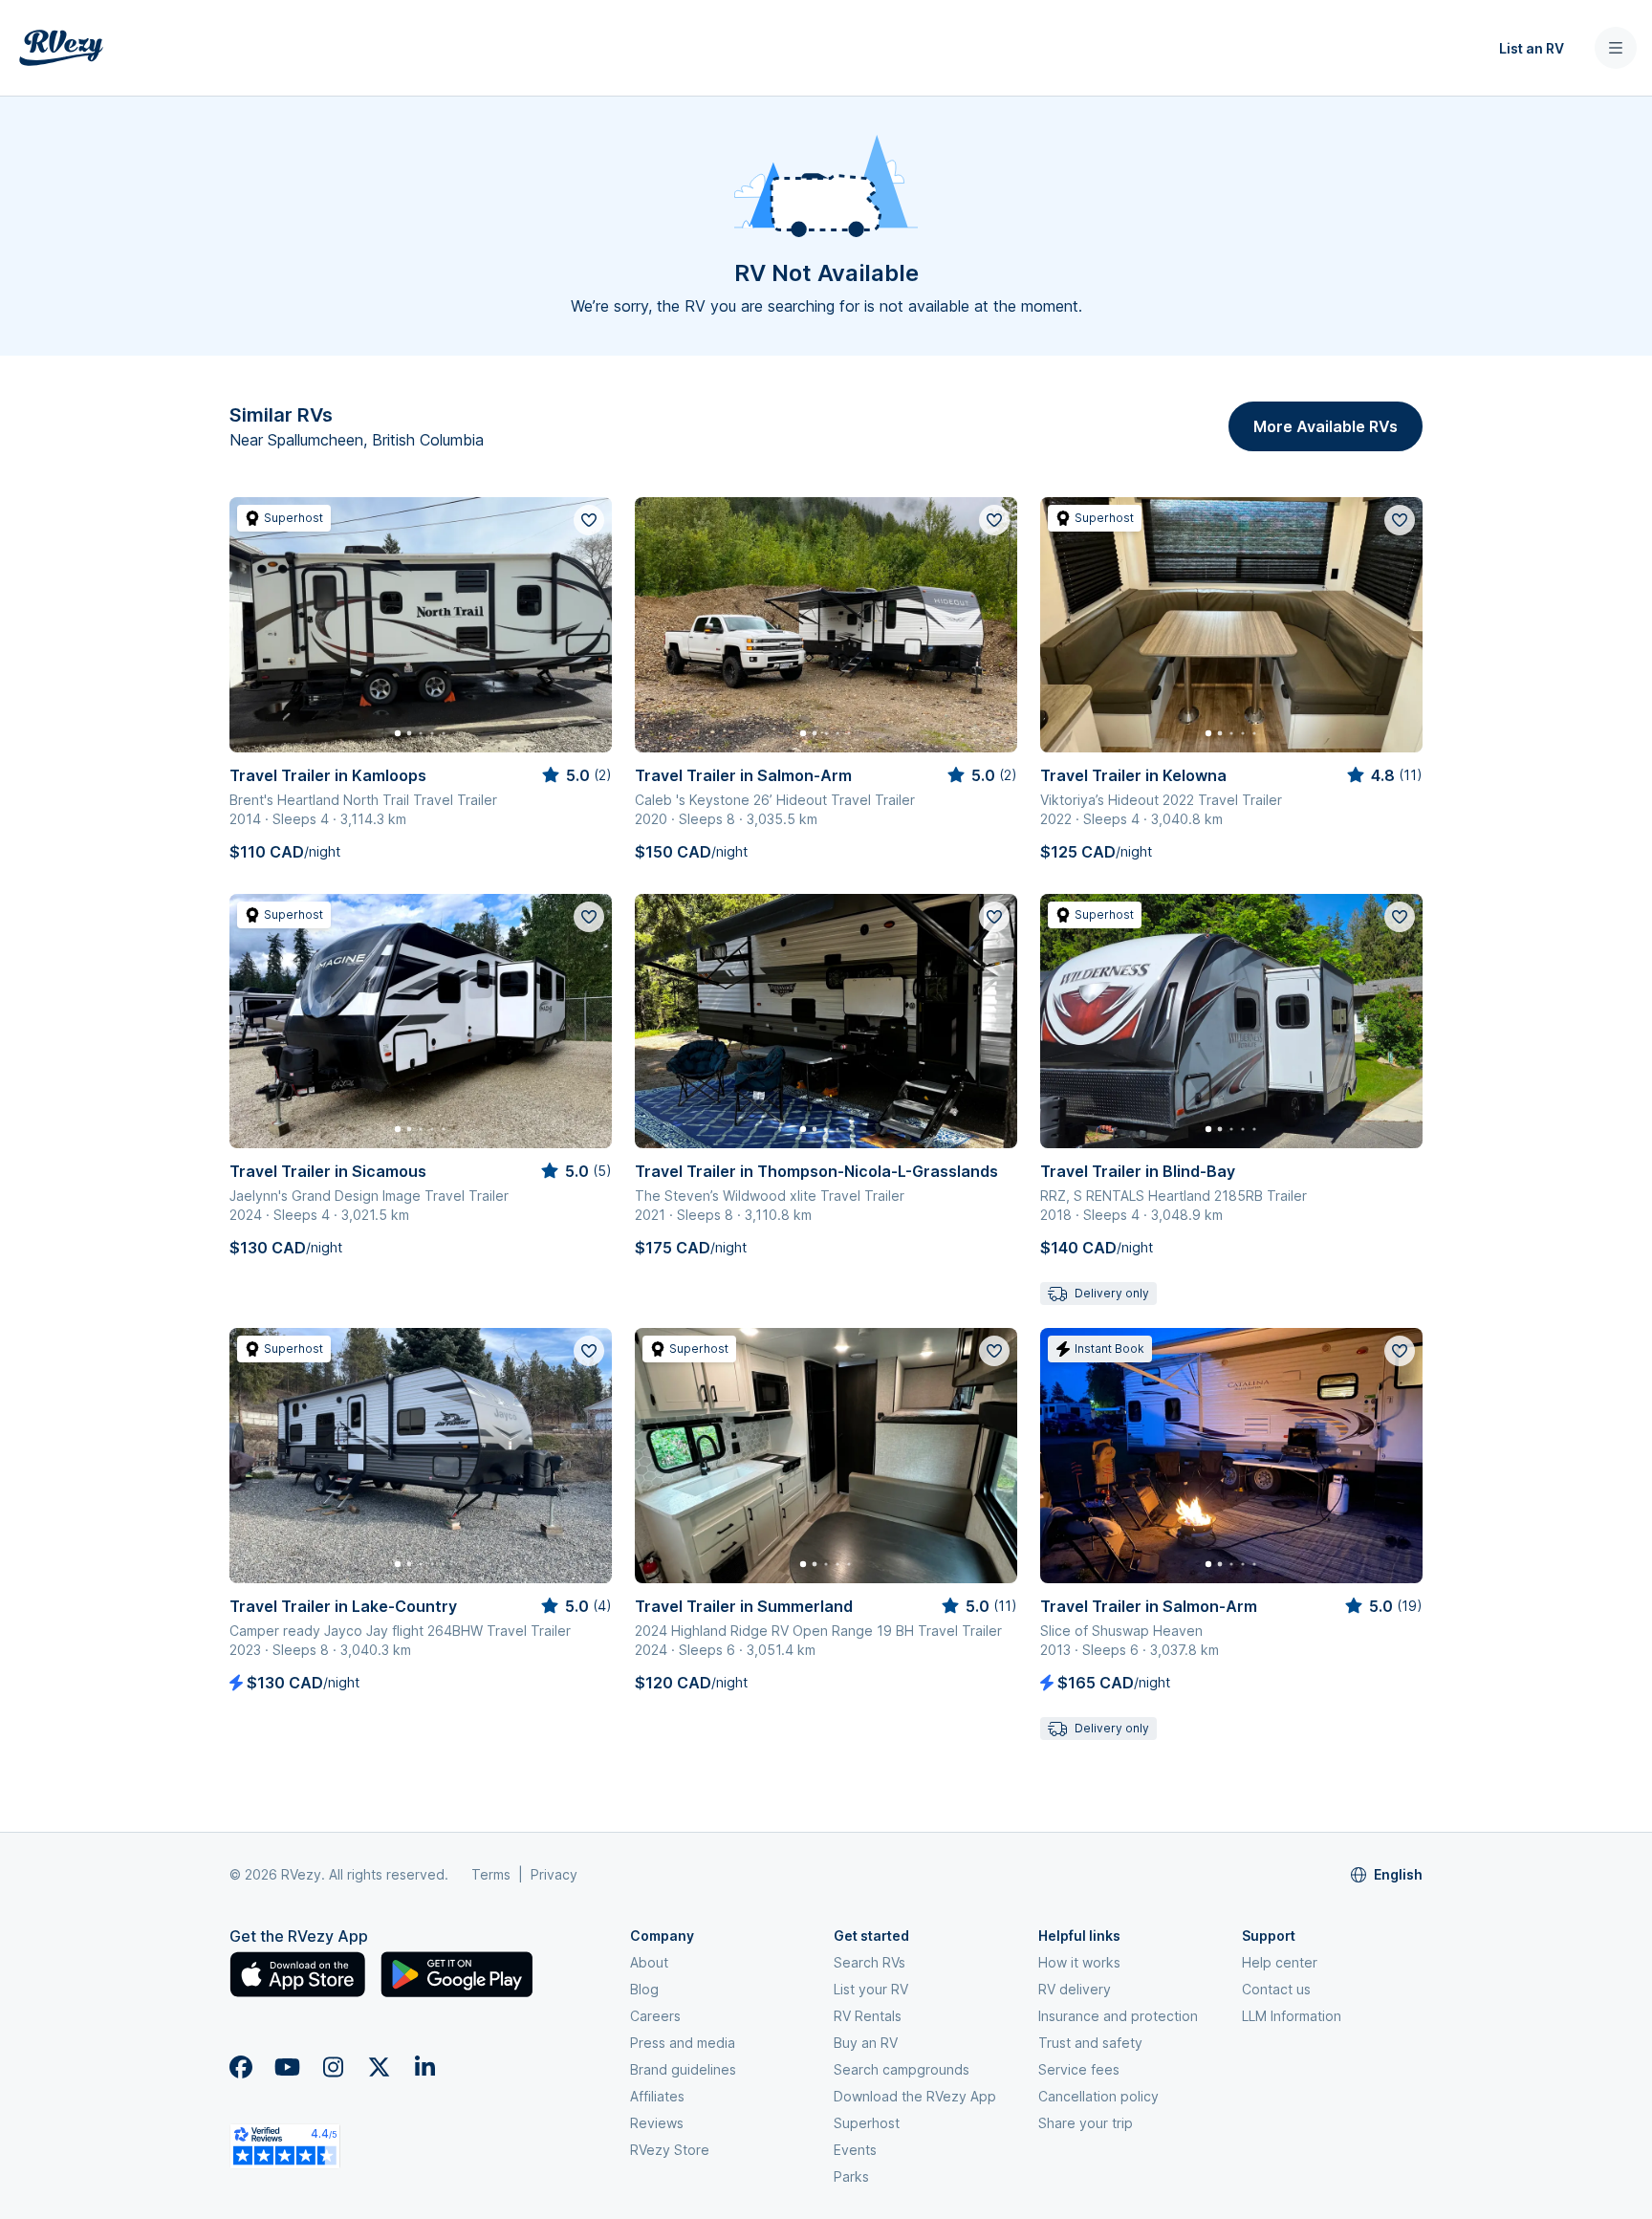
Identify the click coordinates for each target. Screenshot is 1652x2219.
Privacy (554, 1874)
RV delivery (1075, 1989)
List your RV (871, 1989)
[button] (577, 48)
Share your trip (1086, 2123)
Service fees (1079, 2069)
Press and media (683, 2043)
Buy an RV (866, 2043)
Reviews (657, 2123)
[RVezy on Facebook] (241, 2067)
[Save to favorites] (589, 520)
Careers (655, 2016)
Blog (644, 1989)
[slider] (576, 775)
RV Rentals (868, 2016)
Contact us (1276, 1989)
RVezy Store (670, 2150)
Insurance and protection (1118, 2016)
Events (855, 2150)
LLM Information (1292, 2016)
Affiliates (657, 2096)
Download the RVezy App (915, 2096)
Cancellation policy (1098, 2096)
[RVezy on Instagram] (333, 2067)
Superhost (867, 2123)
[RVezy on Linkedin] (424, 2067)
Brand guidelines (683, 2069)
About (649, 1962)
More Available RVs (1326, 426)
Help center (1280, 1962)
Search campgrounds (902, 2069)
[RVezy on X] (379, 2067)
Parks (851, 2176)
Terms (491, 1874)
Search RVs (869, 1962)
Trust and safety (1090, 2043)
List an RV (1532, 48)
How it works (1079, 1962)
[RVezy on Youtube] (287, 2067)
